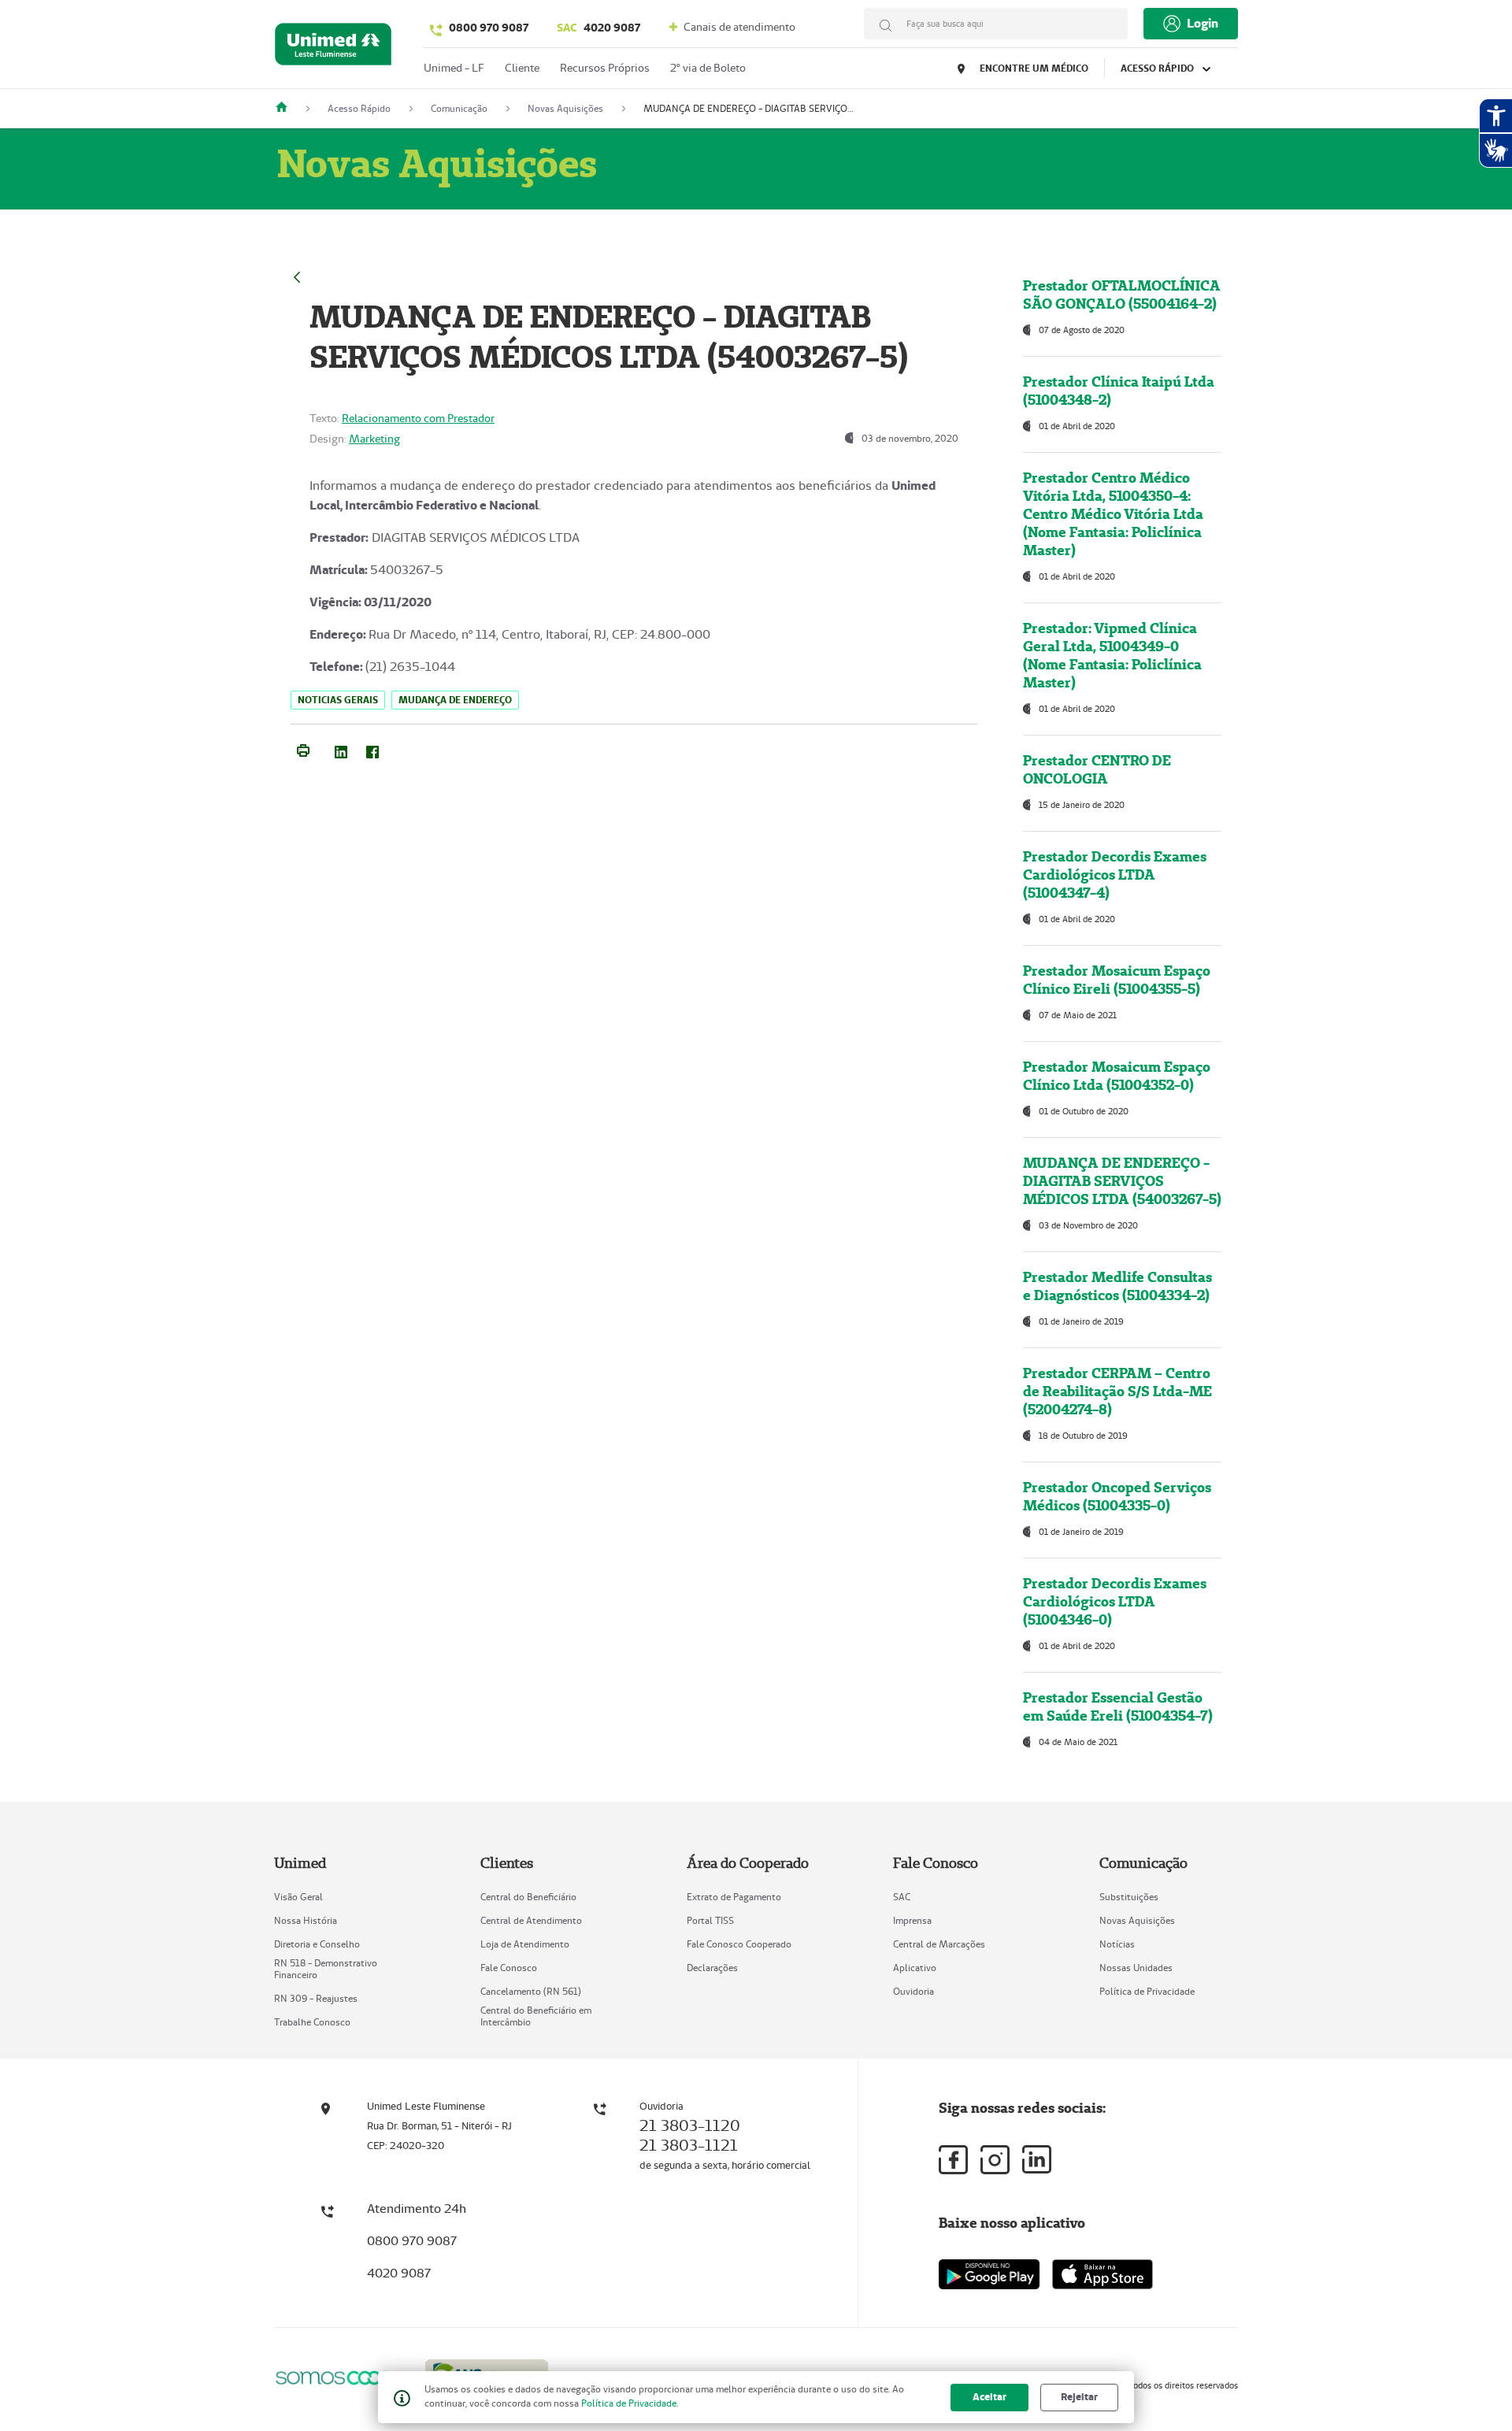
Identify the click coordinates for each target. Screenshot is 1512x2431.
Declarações (712, 1968)
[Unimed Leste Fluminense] (287, 108)
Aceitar (989, 2397)
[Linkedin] (1037, 2159)
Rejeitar (1079, 2397)
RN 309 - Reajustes (316, 1998)
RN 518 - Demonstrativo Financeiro (326, 1969)
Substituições (1129, 1897)
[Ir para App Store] (1102, 2274)
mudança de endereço (455, 700)
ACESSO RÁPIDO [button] (1158, 68)
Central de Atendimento (531, 1920)
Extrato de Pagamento (734, 1897)
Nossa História (306, 1920)
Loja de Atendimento (525, 1944)
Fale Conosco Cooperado (739, 1944)
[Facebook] (372, 749)
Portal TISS (710, 1920)
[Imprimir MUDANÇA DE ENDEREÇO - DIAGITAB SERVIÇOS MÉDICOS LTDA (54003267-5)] (303, 749)
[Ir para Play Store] (989, 2274)
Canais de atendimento (738, 27)
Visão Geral (298, 1897)
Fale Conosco (509, 1968)
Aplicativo (915, 1968)
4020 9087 (598, 28)
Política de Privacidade (1147, 1991)
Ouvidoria (913, 1991)
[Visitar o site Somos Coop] (340, 2378)
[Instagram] (995, 2160)
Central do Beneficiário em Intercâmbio (536, 2016)
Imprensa (912, 1920)
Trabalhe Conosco (312, 2022)
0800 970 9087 (489, 28)
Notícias (1117, 1944)
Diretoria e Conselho (317, 1944)
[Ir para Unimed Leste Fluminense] (333, 48)
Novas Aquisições (1137, 1920)
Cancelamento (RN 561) (531, 1991)
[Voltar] (297, 275)
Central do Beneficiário (528, 1897)
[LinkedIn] (341, 749)
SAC (902, 1897)
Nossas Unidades (1136, 1968)
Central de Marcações (939, 1944)
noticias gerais (338, 700)
